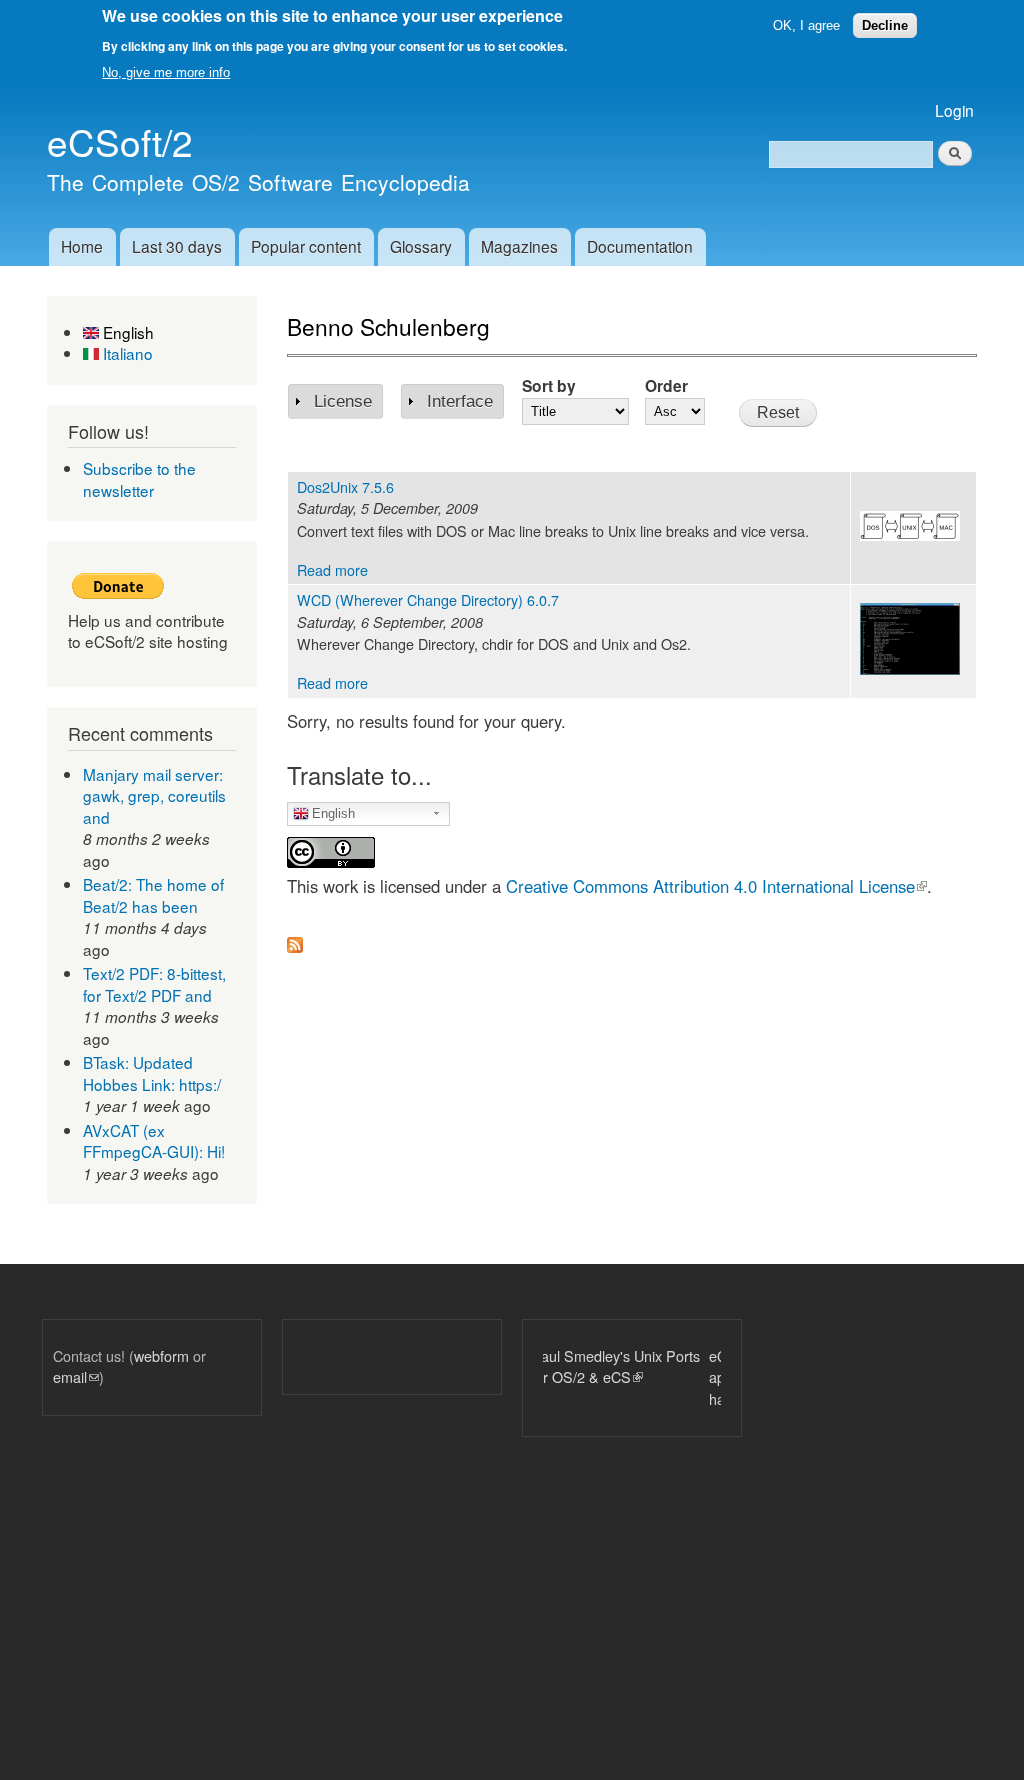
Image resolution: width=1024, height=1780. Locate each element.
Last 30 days (177, 246)
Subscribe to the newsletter (139, 479)
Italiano (126, 353)
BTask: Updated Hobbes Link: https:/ (152, 1073)
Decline (885, 25)
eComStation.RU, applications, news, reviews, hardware (705, 1377)
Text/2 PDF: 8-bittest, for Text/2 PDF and (154, 984)
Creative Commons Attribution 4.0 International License (716, 886)
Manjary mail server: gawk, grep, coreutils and (154, 795)
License (343, 401)
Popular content (306, 246)
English (126, 332)
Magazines (519, 246)
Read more (332, 569)
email (76, 1376)
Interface (460, 401)
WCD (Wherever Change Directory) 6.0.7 (428, 599)
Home (82, 246)
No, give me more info (166, 72)
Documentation (640, 246)
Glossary (421, 246)
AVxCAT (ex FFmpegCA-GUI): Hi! (154, 1141)
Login (954, 110)
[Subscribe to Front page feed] (295, 939)
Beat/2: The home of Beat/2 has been (153, 895)
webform (161, 1355)
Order (666, 385)
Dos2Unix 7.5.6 (345, 486)
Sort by (549, 385)
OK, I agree (806, 25)
